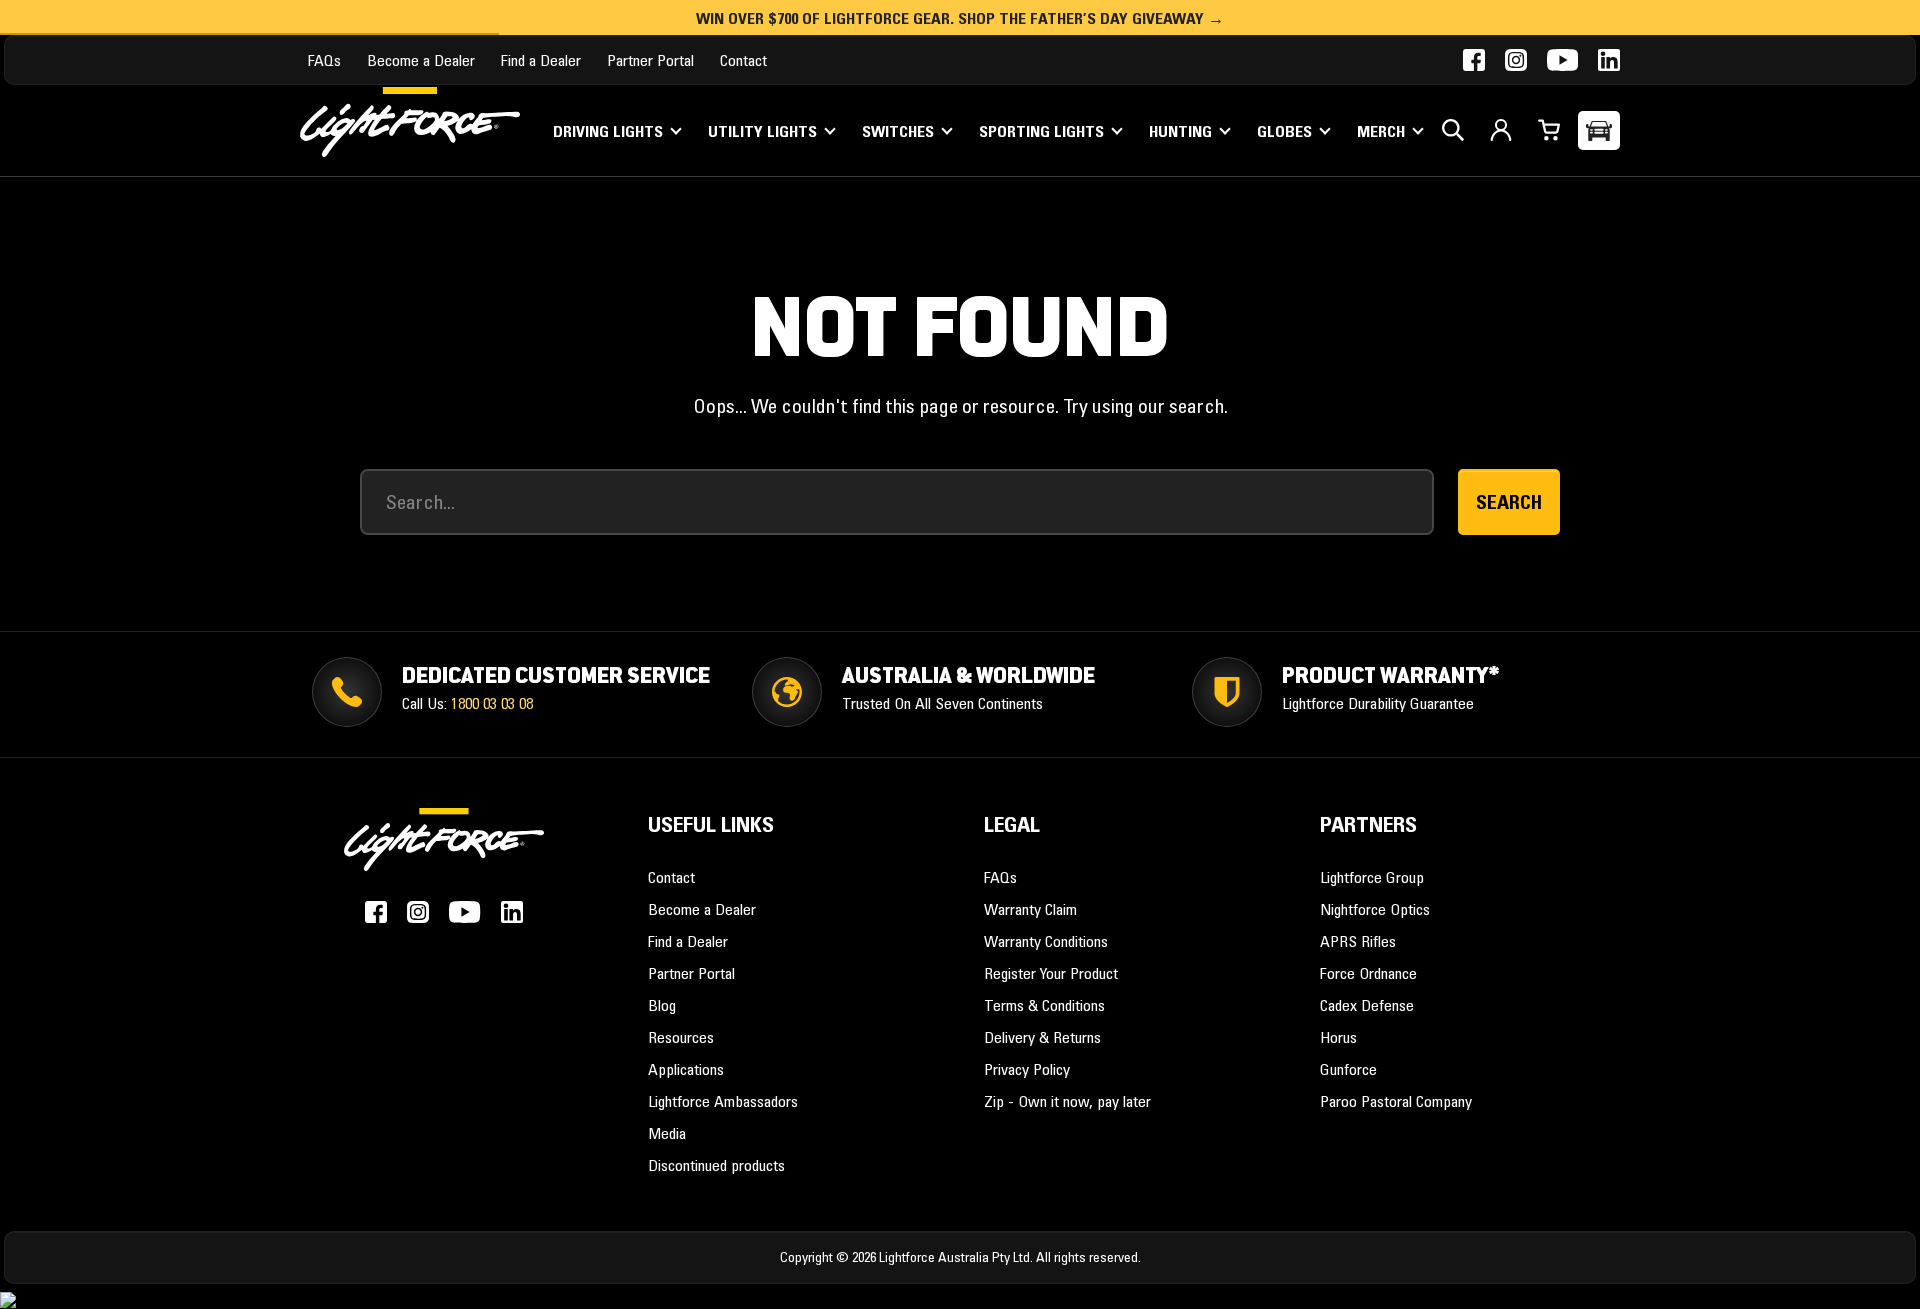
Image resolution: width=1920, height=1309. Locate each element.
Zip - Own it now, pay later (1067, 1101)
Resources (681, 1037)
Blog (662, 1005)
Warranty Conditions (1046, 941)
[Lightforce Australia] (444, 851)
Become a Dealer (421, 60)
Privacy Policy (1027, 1069)
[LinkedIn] (1609, 60)
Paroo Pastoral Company (1396, 1101)
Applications (686, 1069)
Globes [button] (1286, 131)
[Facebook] (1474, 60)
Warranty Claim (1030, 909)
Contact (743, 60)
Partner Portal (650, 60)
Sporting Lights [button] (1043, 131)
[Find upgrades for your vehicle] (1599, 130)
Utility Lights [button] (764, 131)
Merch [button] (1383, 131)
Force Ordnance (1368, 973)
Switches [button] (900, 131)
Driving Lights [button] (610, 131)
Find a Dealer (541, 60)
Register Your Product (1051, 973)
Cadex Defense (1367, 1005)
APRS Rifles (1358, 941)
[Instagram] (1516, 60)
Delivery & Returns (1042, 1037)
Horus (1338, 1037)
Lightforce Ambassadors (723, 1101)
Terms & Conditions (1044, 1005)
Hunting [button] (1182, 131)
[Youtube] (1562, 60)
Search (1509, 502)
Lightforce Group (1372, 877)
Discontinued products (716, 1165)
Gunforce (1348, 1069)
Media (667, 1133)
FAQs (324, 60)
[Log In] (1501, 130)
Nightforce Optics (1375, 909)
